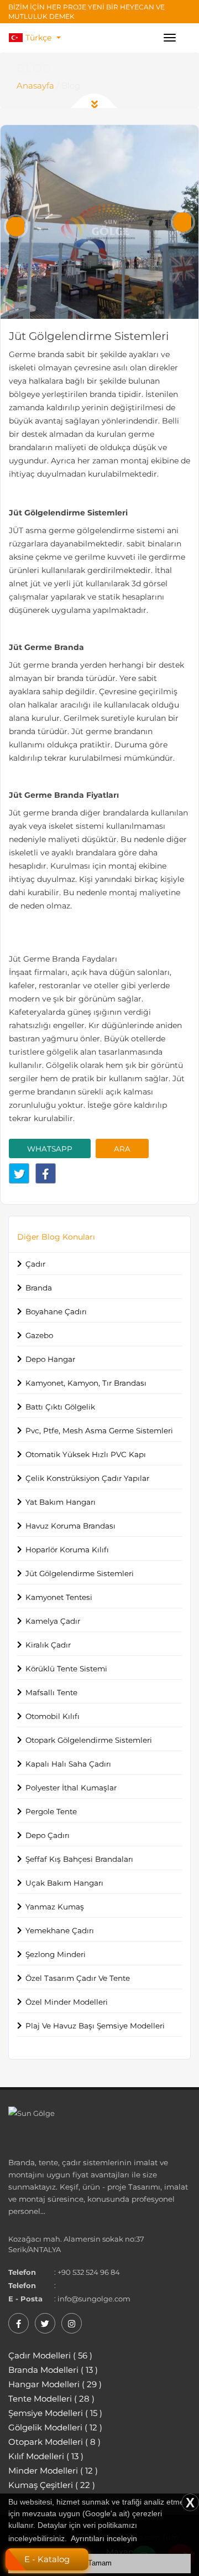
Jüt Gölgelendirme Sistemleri (80, 1573)
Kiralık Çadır (48, 1645)
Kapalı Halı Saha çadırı (68, 1764)
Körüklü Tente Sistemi (66, 1669)
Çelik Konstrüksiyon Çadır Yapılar (87, 1478)
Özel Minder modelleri (67, 2002)
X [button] (190, 2503)
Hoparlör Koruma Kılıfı (67, 1550)
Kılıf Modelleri (46, 2456)
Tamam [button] (100, 2563)
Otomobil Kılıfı (53, 1716)
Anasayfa (35, 86)
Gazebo (39, 1335)
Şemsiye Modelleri (55, 2413)
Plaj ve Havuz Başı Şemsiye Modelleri (95, 2026)
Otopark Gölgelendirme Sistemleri (89, 1740)
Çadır (35, 1264)
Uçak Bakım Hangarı (64, 1883)
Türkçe (40, 38)
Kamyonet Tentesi (59, 1597)
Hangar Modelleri (55, 2384)
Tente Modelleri (51, 2399)
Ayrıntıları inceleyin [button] (104, 2538)
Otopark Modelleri (54, 2442)
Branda (39, 1288)
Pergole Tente (51, 1811)
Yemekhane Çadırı (60, 1930)
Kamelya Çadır (53, 1621)
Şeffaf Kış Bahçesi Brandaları (79, 1859)
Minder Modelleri (53, 2471)
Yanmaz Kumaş (55, 1907)
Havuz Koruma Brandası (70, 1526)
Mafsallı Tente (51, 1692)
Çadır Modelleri (50, 2355)
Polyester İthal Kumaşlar (71, 1788)
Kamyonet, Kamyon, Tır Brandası (86, 1383)
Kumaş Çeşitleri (52, 2485)
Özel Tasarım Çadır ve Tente (78, 1978)
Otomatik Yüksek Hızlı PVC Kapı (86, 1454)
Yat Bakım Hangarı (61, 1502)
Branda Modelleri (53, 2370)
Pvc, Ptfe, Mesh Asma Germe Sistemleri (99, 1431)
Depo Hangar (50, 1359)
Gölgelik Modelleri (55, 2427)
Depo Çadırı (48, 1835)
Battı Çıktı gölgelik (60, 1407)
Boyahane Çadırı (56, 1312)
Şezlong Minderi (56, 1954)
